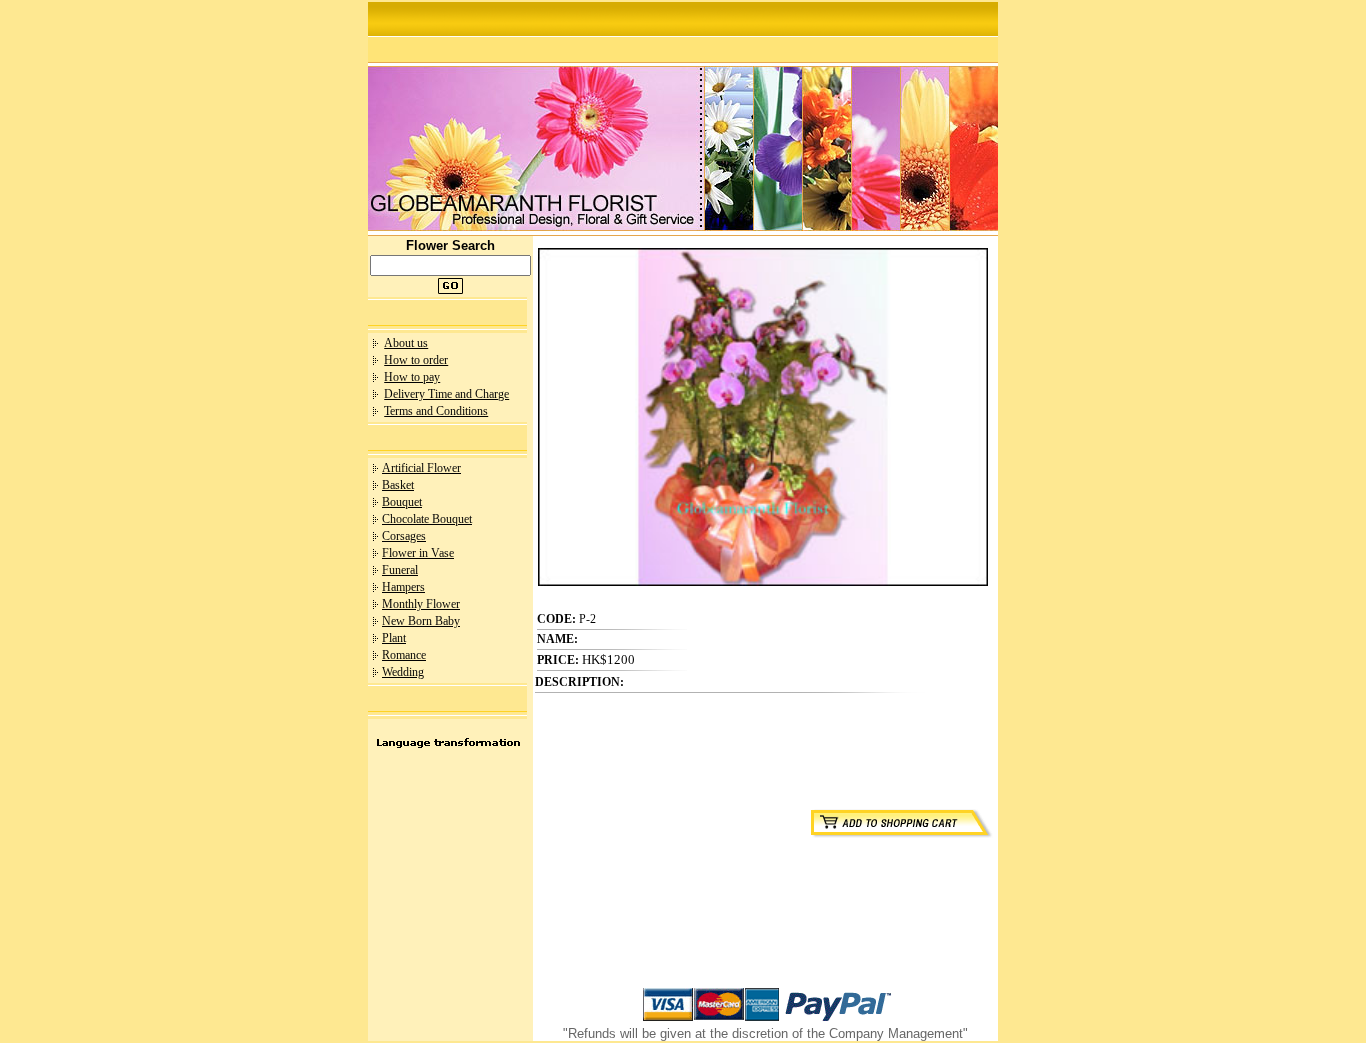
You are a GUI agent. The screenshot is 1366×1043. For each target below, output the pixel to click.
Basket (398, 485)
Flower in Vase (418, 553)
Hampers (403, 587)
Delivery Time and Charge (446, 394)
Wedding (403, 672)
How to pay (412, 377)
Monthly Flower (421, 604)
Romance (404, 655)
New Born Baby (421, 621)
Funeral (400, 570)
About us (406, 343)
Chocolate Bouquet (427, 519)
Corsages (404, 536)
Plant (394, 638)
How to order (416, 360)
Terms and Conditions (436, 411)
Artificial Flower (421, 468)
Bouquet (402, 502)
